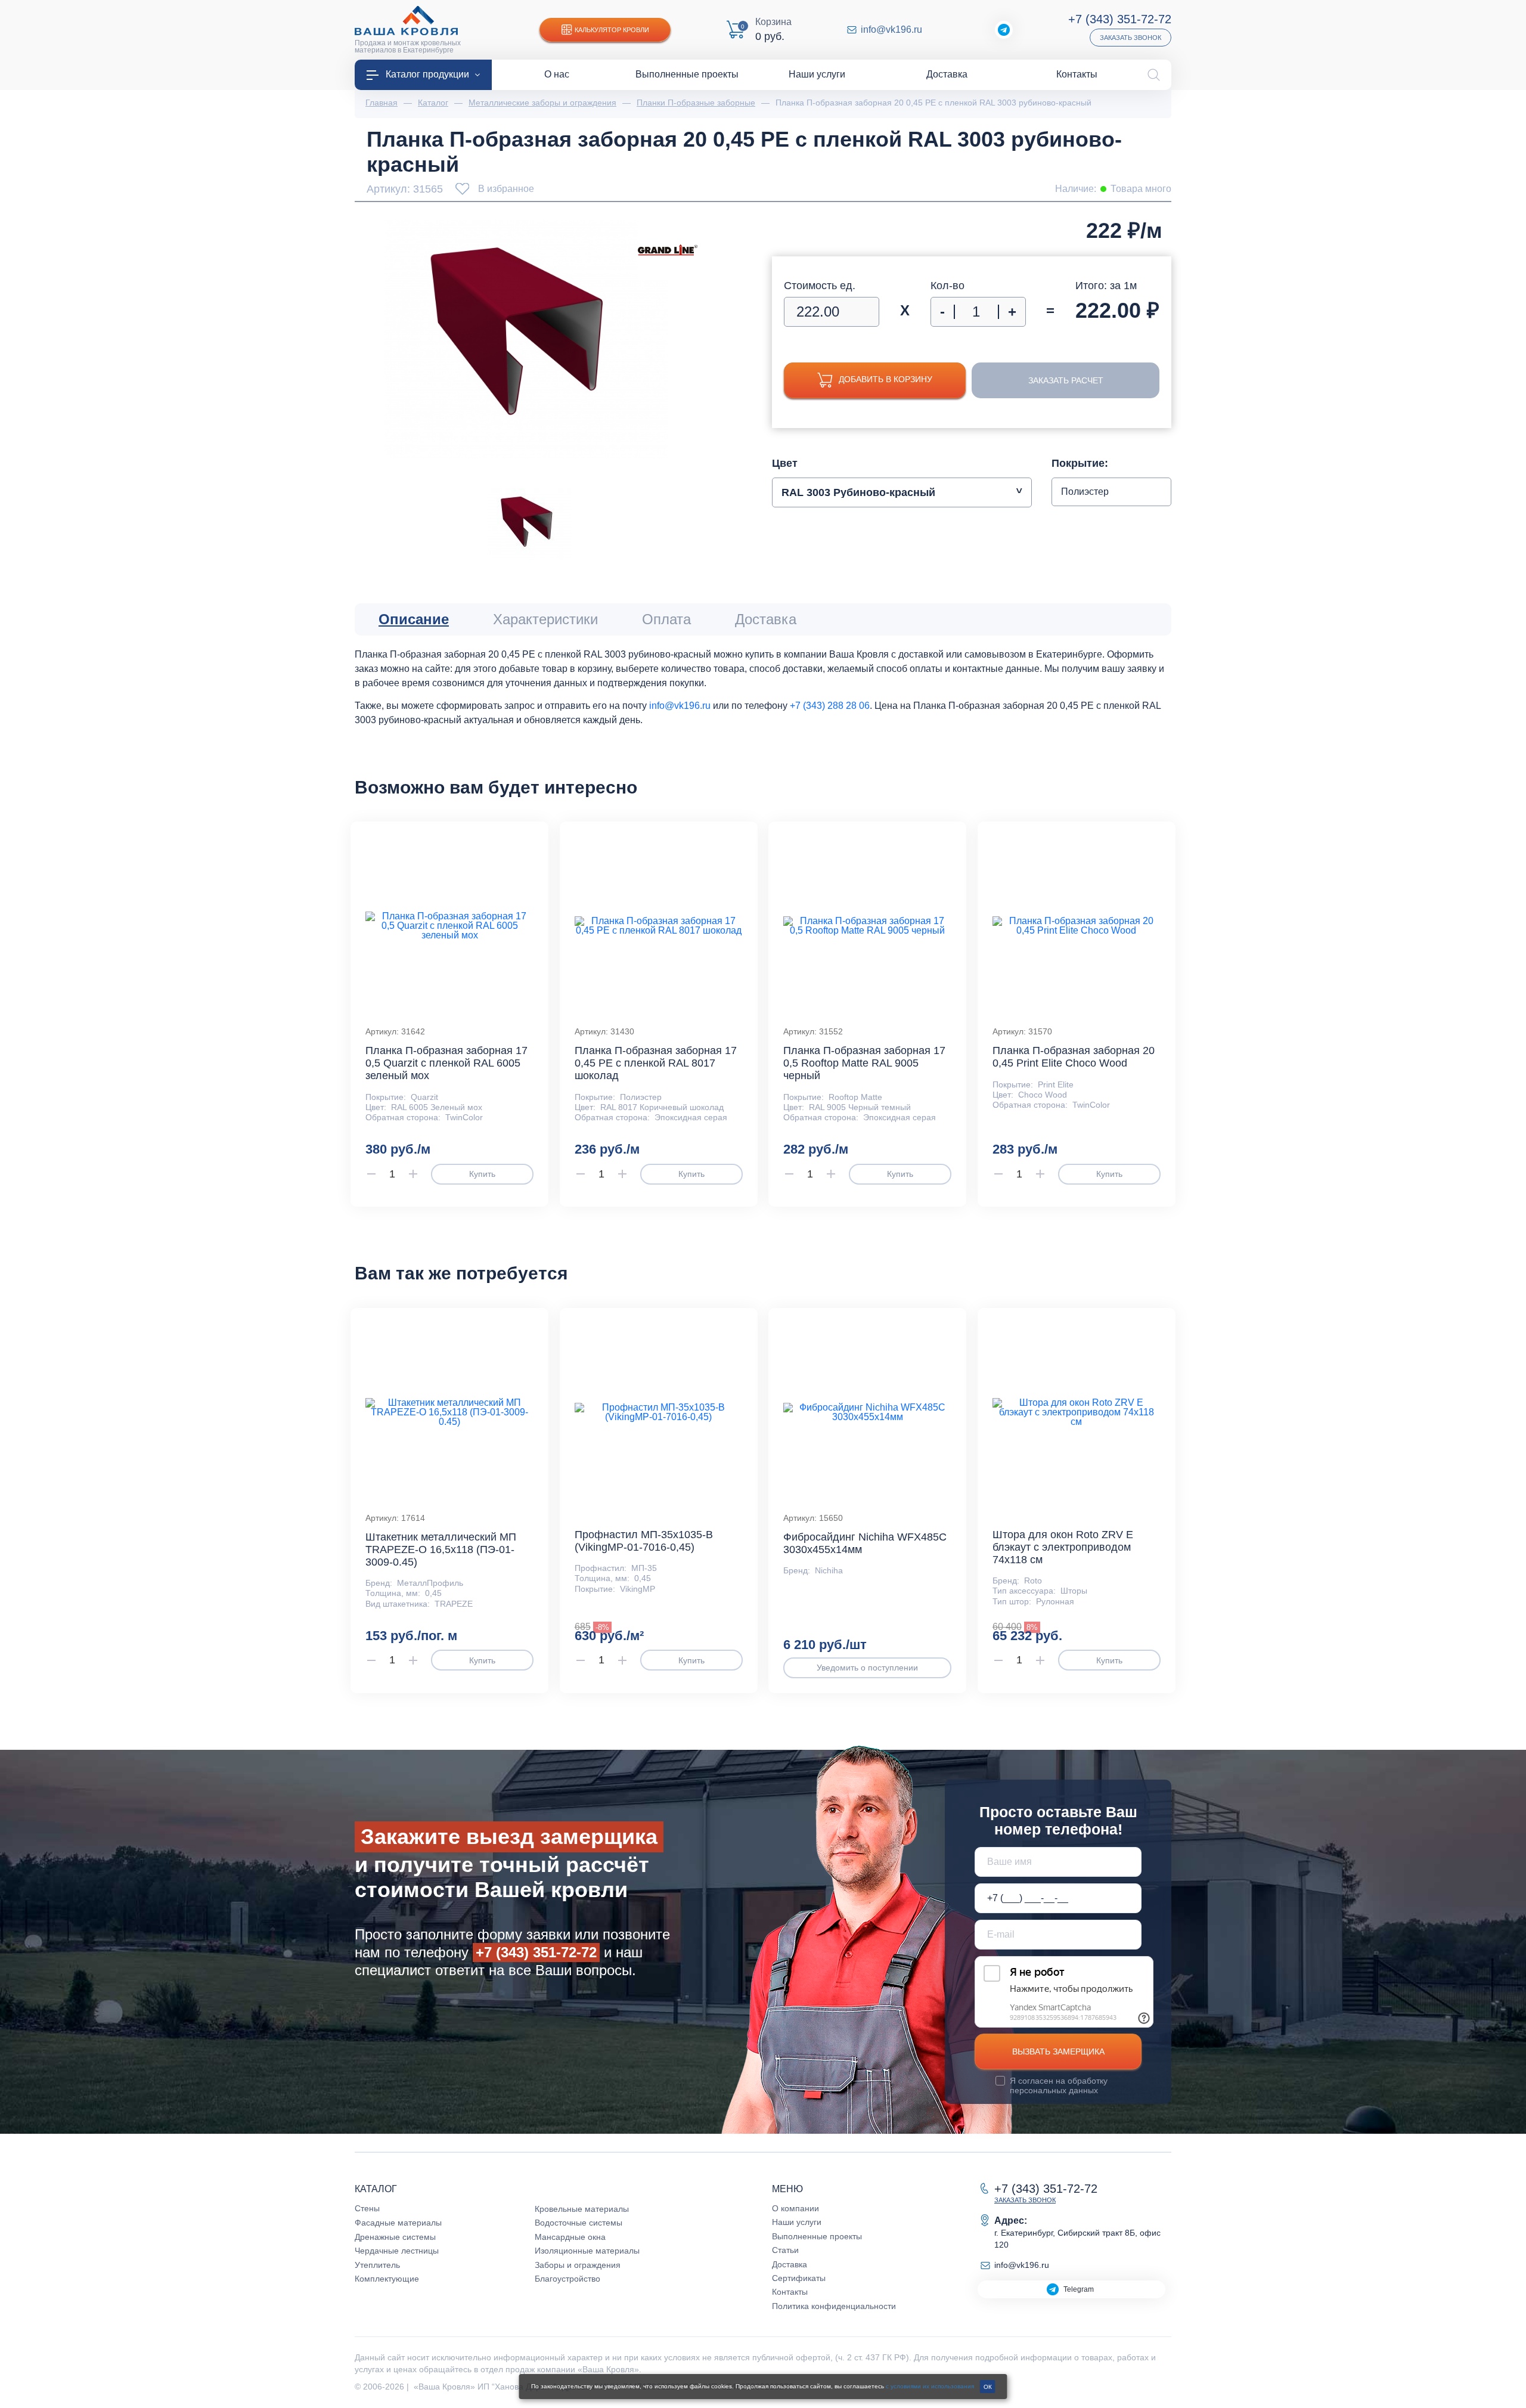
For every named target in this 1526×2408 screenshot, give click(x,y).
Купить (482, 1174)
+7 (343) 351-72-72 (1120, 19)
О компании (795, 2208)
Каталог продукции (427, 74)
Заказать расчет (1066, 380)
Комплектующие (387, 2279)
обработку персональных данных (1059, 2085)
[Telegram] (1004, 30)
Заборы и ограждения (578, 2265)
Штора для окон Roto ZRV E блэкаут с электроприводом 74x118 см (1063, 1547)
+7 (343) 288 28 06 (830, 706)
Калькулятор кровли (612, 30)
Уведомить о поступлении (867, 1668)
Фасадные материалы (398, 2223)
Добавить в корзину (885, 379)
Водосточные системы (579, 2223)
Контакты (790, 2292)
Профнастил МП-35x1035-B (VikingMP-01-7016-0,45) (644, 1541)
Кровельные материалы (582, 2209)
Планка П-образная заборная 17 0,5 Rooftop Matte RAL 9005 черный (864, 1063)
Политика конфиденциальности (834, 2306)
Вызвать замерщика (1058, 2051)
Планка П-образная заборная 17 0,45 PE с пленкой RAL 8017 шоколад (656, 1063)
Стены (367, 2208)
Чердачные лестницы (397, 2251)
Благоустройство (567, 2279)
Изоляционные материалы (587, 2251)
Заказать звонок (1130, 38)
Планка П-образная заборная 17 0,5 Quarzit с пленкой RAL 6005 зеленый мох (446, 1063)
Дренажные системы (395, 2237)
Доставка (790, 2264)
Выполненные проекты (817, 2236)
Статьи (785, 2250)
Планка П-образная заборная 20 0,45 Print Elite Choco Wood (1074, 1057)
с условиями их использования (930, 2386)
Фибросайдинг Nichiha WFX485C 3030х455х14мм (865, 1543)
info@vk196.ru (891, 30)
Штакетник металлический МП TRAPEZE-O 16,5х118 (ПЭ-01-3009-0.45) (441, 1549)
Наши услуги (797, 2222)
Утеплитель (377, 2265)
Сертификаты (799, 2278)
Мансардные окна (570, 2237)
